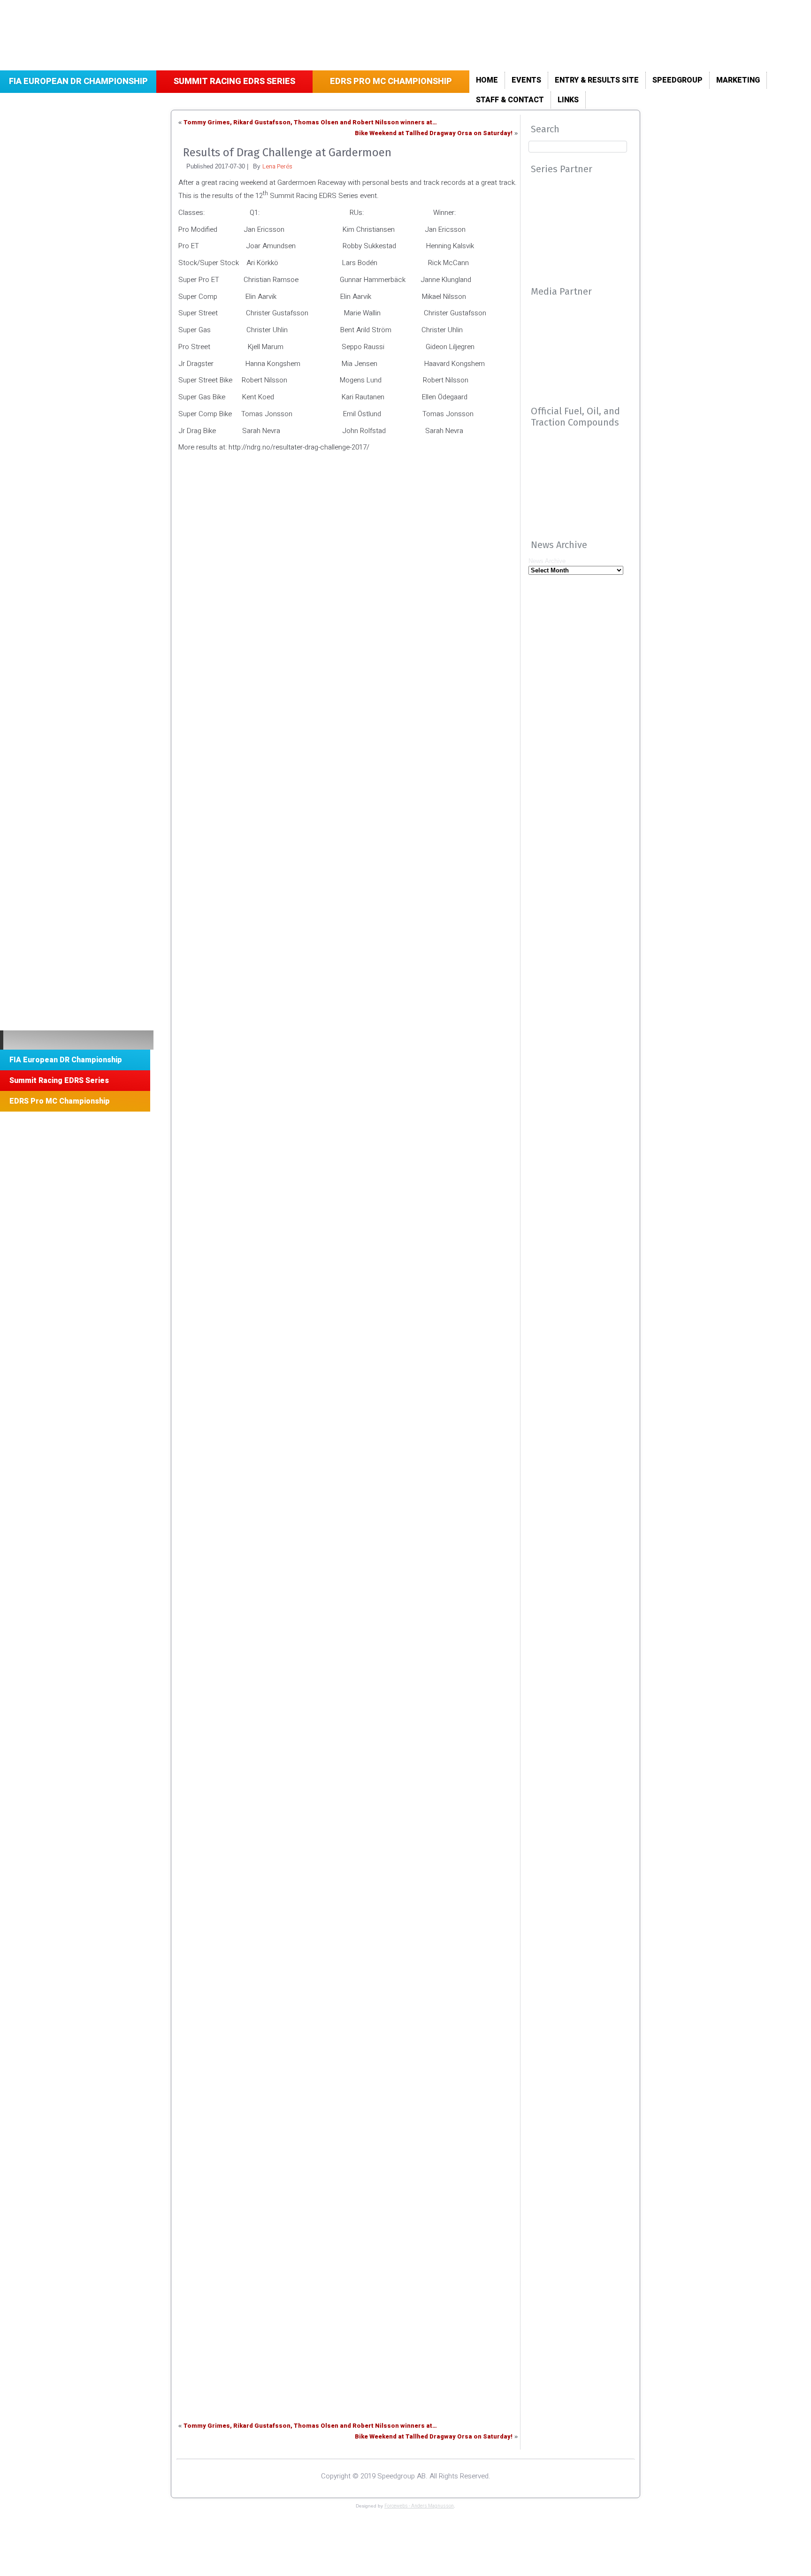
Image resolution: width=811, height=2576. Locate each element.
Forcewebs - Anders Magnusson (419, 2506)
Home (487, 80)
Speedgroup (677, 80)
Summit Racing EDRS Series (234, 81)
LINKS (568, 100)
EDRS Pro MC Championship (391, 81)
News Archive (547, 561)
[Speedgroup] (77, 1040)
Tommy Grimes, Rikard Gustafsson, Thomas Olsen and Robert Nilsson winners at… (310, 122)
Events (526, 80)
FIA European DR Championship (78, 81)
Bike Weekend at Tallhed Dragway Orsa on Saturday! (434, 133)
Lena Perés (277, 166)
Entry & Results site (597, 80)
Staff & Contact (510, 100)
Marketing (738, 80)
